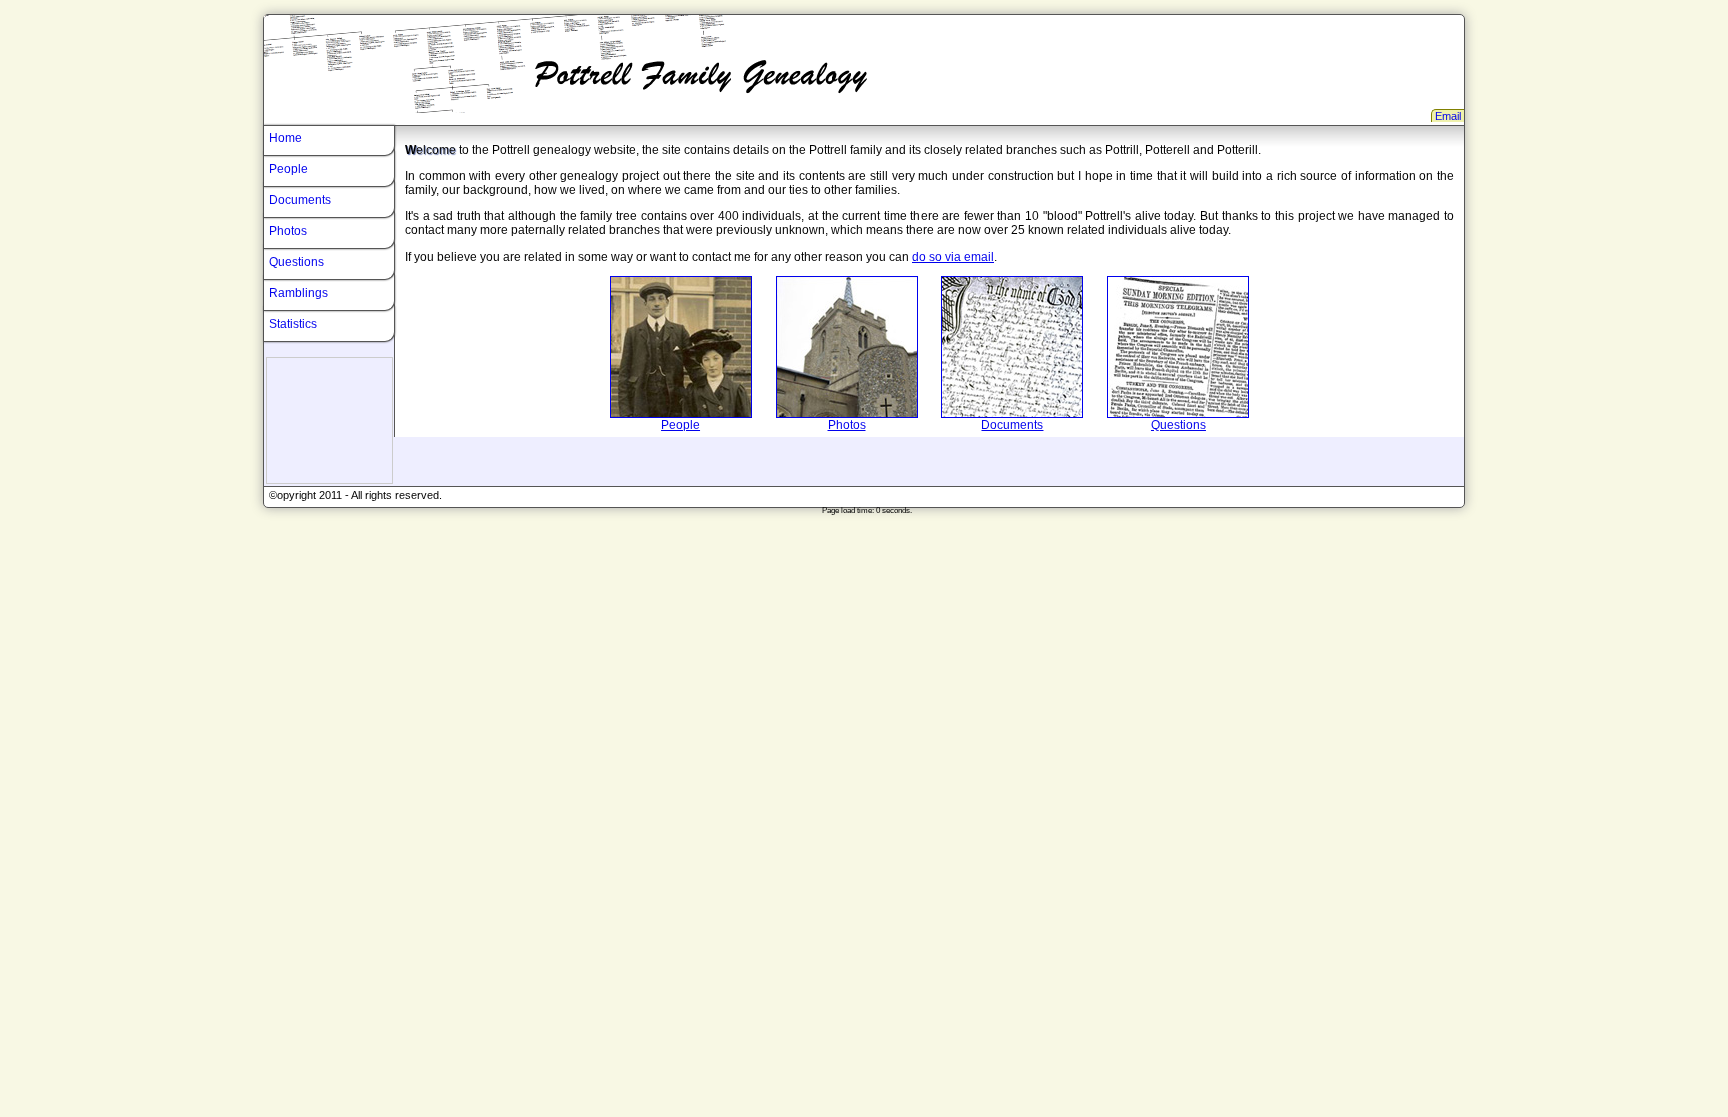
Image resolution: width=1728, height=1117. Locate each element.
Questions (1178, 425)
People (680, 425)
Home (285, 138)
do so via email (953, 257)
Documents (1012, 425)
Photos (847, 425)
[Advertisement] (329, 420)
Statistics (293, 324)
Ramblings (298, 293)
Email (1448, 116)
